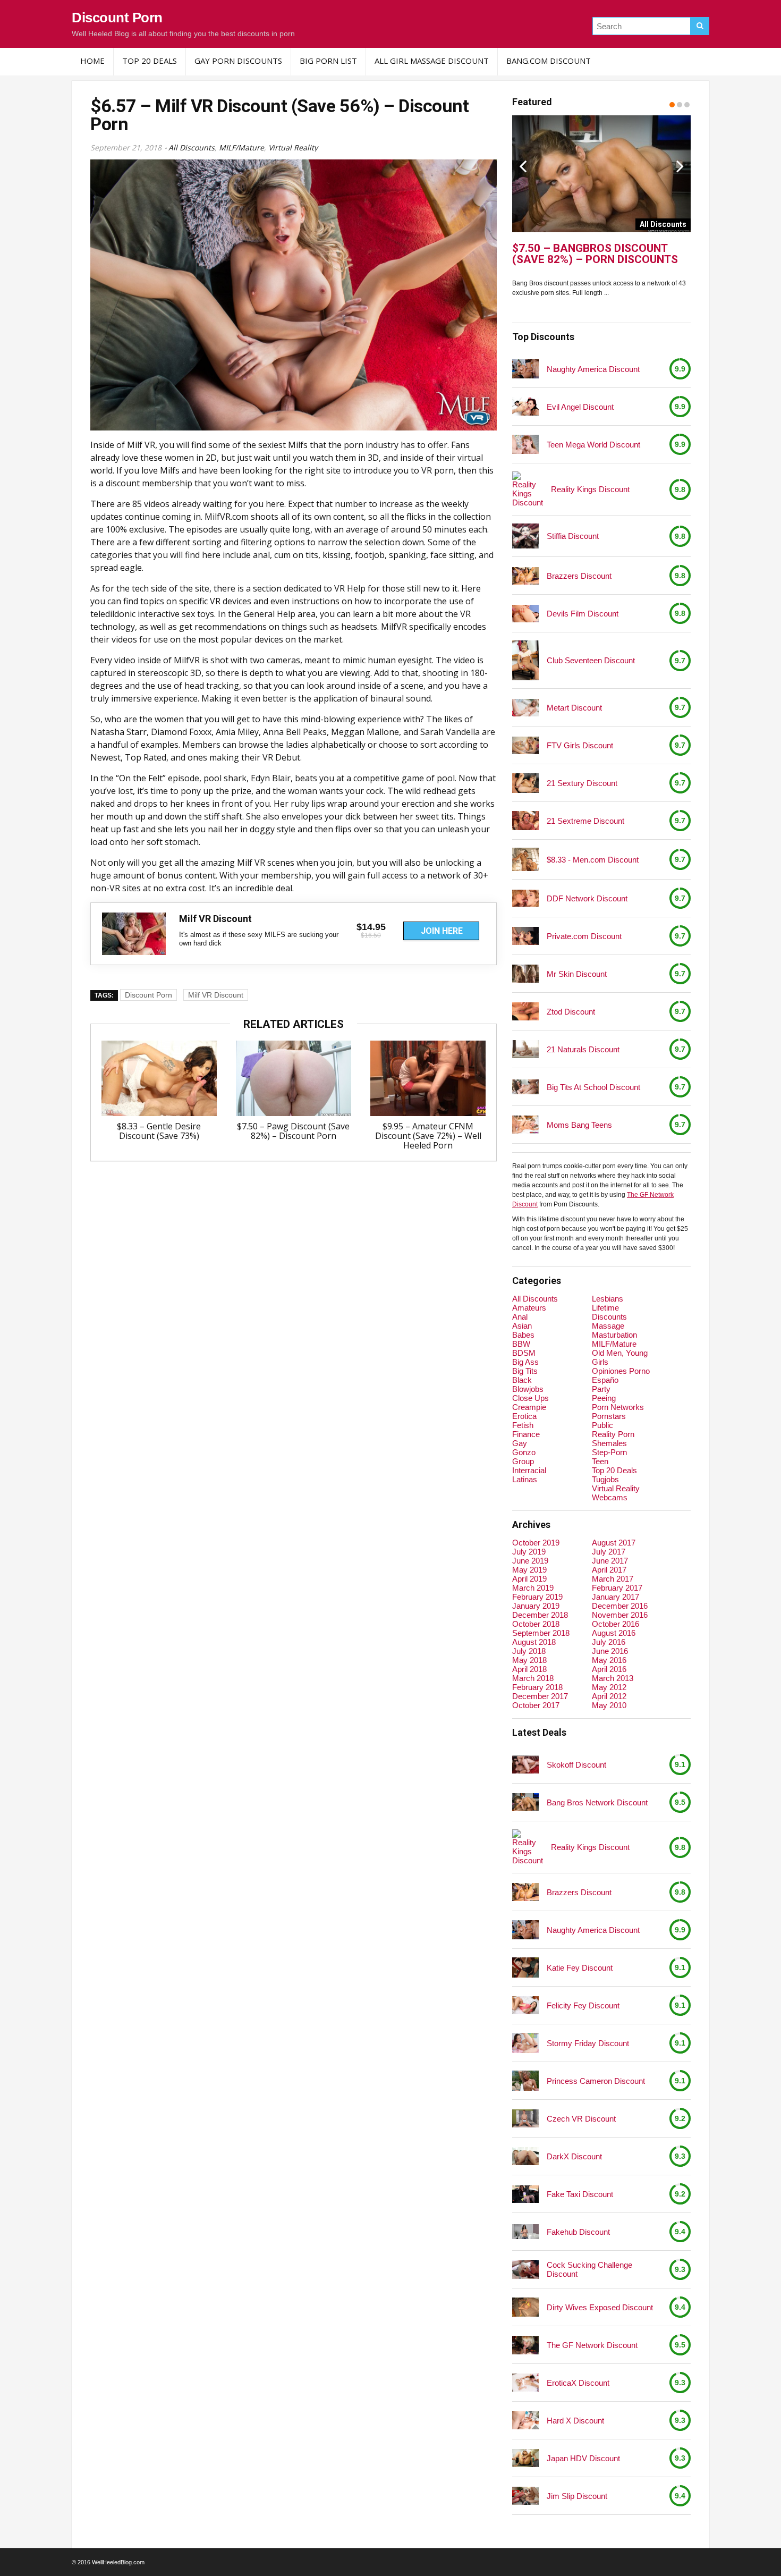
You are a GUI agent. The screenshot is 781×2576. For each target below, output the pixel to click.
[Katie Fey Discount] (525, 1967)
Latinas (525, 1479)
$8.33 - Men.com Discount (593, 860)
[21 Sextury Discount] (525, 783)
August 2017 (614, 1543)
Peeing (604, 1398)
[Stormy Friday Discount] (525, 2043)
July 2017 (609, 1552)
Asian (522, 1326)
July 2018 (529, 1651)
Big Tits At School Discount (593, 1087)
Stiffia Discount (573, 536)
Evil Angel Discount (580, 407)
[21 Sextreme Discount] (525, 821)
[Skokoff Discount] (525, 1764)
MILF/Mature (241, 147)
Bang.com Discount (549, 61)
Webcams (610, 1497)
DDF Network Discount (587, 898)
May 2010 (609, 1705)
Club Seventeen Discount (591, 660)
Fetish (523, 1425)
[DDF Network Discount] (525, 898)
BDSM (524, 1353)
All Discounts (192, 147)
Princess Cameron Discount (596, 2081)
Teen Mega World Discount (593, 445)
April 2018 (529, 1669)
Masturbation (614, 1335)
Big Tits (525, 1371)
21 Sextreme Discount (585, 821)
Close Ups (530, 1398)
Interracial (529, 1470)
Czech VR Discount (581, 2119)
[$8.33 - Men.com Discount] (525, 859)
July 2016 (609, 1642)
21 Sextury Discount (582, 783)
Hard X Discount (575, 2421)
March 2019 (533, 1588)
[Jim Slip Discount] (525, 2495)
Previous (523, 166)
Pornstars (609, 1416)
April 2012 (609, 1696)
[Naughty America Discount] (525, 369)
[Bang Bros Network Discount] (525, 1802)
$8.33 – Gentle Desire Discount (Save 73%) (159, 1131)
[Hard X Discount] (525, 2420)
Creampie (529, 1407)
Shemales (609, 1443)
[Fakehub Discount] (525, 2232)
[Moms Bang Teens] (525, 1124)
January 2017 (616, 1597)
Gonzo (524, 1452)
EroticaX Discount (578, 2383)
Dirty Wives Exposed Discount (600, 2307)
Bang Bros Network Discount (597, 1802)
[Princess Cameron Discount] (525, 2081)
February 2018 (537, 1687)
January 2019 (536, 1606)
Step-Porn (609, 1452)
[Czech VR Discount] (525, 2118)
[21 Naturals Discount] (525, 1049)
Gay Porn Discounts (238, 61)
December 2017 (540, 1696)
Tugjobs (605, 1479)
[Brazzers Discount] (525, 576)
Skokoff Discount (576, 1765)
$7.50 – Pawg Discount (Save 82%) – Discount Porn (293, 1131)
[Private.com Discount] (525, 936)
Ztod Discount (571, 1012)
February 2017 (617, 1588)
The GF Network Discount (592, 2345)
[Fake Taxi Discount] (525, 2194)
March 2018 (533, 1678)
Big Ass (525, 1362)
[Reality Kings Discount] (528, 489)
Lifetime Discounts (609, 1312)
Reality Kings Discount (590, 489)
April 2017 (609, 1570)
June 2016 (610, 1651)
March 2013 (613, 1678)
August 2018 (534, 1642)
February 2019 (537, 1597)
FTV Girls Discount (580, 745)
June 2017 (610, 1561)
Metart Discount (574, 708)
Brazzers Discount (579, 576)
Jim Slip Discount (577, 2496)
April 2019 (529, 1579)
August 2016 (614, 1633)
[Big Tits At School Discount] (525, 1087)
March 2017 (613, 1579)
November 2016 (620, 1615)
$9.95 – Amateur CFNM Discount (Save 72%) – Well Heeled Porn (428, 1136)
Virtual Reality (293, 147)
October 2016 (616, 1624)
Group (523, 1461)
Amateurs (529, 1308)
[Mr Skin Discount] (525, 974)
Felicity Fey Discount (583, 2005)
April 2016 (609, 1669)
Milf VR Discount (216, 995)
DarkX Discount (574, 2156)
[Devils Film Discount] (525, 614)
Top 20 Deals (150, 61)
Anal (520, 1317)
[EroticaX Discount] (525, 2382)
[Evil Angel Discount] (525, 406)
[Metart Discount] (525, 708)
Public (602, 1425)
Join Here (442, 931)
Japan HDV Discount (583, 2458)
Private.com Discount (584, 936)
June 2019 (530, 1561)
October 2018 (536, 1624)
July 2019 (529, 1552)
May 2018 (529, 1660)
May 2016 (609, 1660)
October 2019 (536, 1543)
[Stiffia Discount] (525, 536)
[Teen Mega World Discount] (525, 445)
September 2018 (541, 1633)
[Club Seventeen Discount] (525, 660)
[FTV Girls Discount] (525, 745)
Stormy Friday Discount (588, 2043)
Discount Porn (117, 18)
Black (522, 1380)
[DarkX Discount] (525, 2156)
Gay (520, 1443)
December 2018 (540, 1615)
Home (92, 61)
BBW (521, 1344)
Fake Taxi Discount (580, 2194)
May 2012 (609, 1687)
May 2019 (529, 1570)
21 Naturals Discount (583, 1049)
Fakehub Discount (578, 2232)
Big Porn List (328, 61)
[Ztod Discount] (525, 1011)
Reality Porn (613, 1434)
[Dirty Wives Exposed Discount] (525, 2307)
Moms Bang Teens (579, 1125)
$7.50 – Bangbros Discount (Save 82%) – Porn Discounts (595, 254)
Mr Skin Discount (577, 974)
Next (680, 166)
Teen (600, 1461)
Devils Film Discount (583, 614)
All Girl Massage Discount (432, 61)
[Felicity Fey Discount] (525, 2005)
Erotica (524, 1416)
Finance (526, 1434)
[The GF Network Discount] (525, 2345)
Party (601, 1389)
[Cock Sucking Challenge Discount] (525, 2270)
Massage (608, 1326)
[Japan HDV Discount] (525, 2458)
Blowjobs (528, 1389)
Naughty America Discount (593, 369)
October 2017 (536, 1705)
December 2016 (620, 1606)
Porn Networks (618, 1407)
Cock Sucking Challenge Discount (589, 2269)
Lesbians (608, 1299)
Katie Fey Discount (580, 1968)
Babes (523, 1335)
